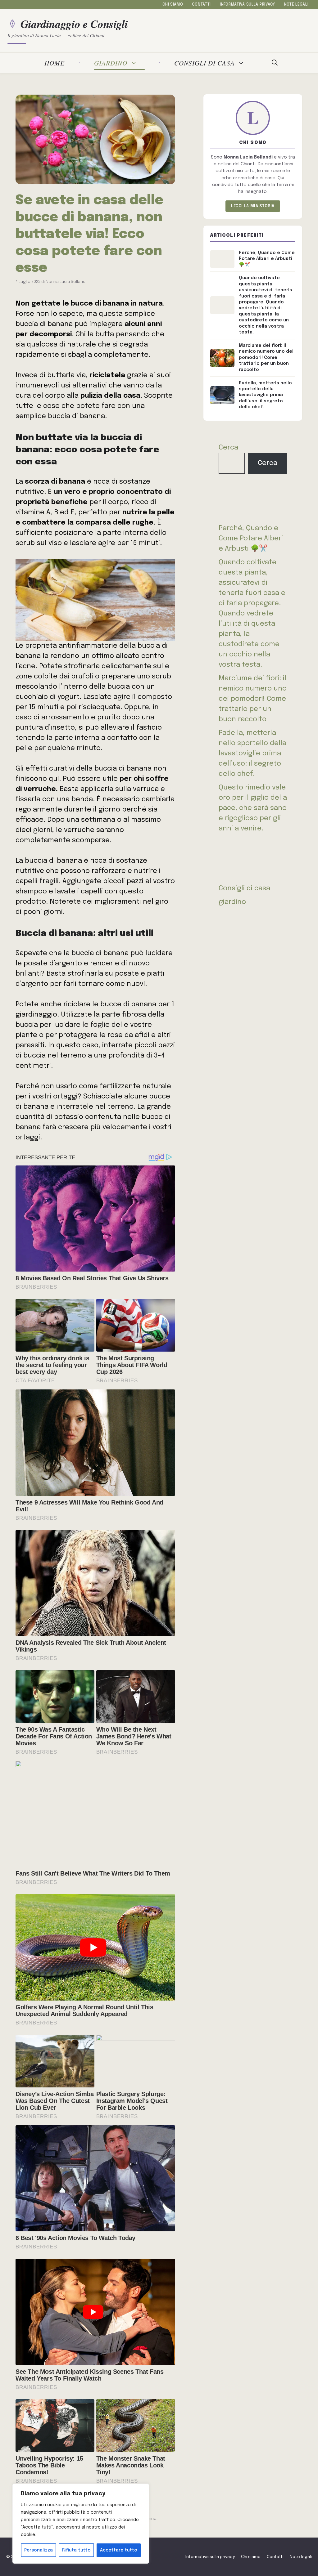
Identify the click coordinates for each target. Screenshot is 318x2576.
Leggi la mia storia (253, 206)
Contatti (201, 5)
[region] (81, 2524)
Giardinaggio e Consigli (74, 24)
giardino (111, 63)
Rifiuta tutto (76, 2550)
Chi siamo (173, 5)
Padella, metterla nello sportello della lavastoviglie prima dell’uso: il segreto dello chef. (252, 754)
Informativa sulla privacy (248, 5)
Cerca (228, 448)
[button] (275, 63)
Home (55, 63)
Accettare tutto (119, 2550)
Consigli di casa (204, 63)
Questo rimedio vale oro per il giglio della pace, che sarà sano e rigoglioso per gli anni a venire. (253, 808)
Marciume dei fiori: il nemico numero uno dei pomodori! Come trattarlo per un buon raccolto (253, 699)
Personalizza (39, 2550)
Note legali (296, 5)
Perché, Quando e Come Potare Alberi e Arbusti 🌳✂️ (251, 539)
